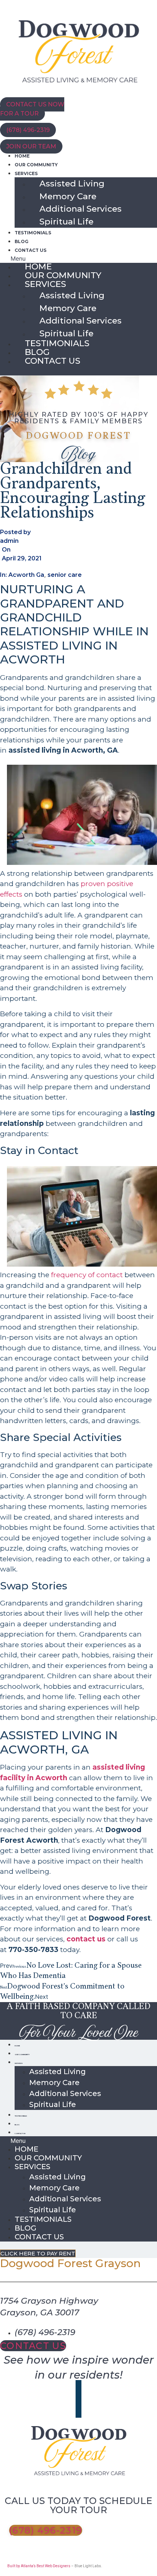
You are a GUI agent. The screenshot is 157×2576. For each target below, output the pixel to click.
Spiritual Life (66, 222)
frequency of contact (87, 1275)
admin (9, 541)
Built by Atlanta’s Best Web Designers (39, 2566)
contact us (86, 1939)
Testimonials (33, 233)
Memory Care (68, 196)
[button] (78, 258)
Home (22, 156)
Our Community (36, 165)
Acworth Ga (26, 575)
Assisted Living (72, 184)
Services (26, 173)
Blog (22, 241)
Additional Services (81, 209)
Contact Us (30, 250)
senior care (65, 575)
